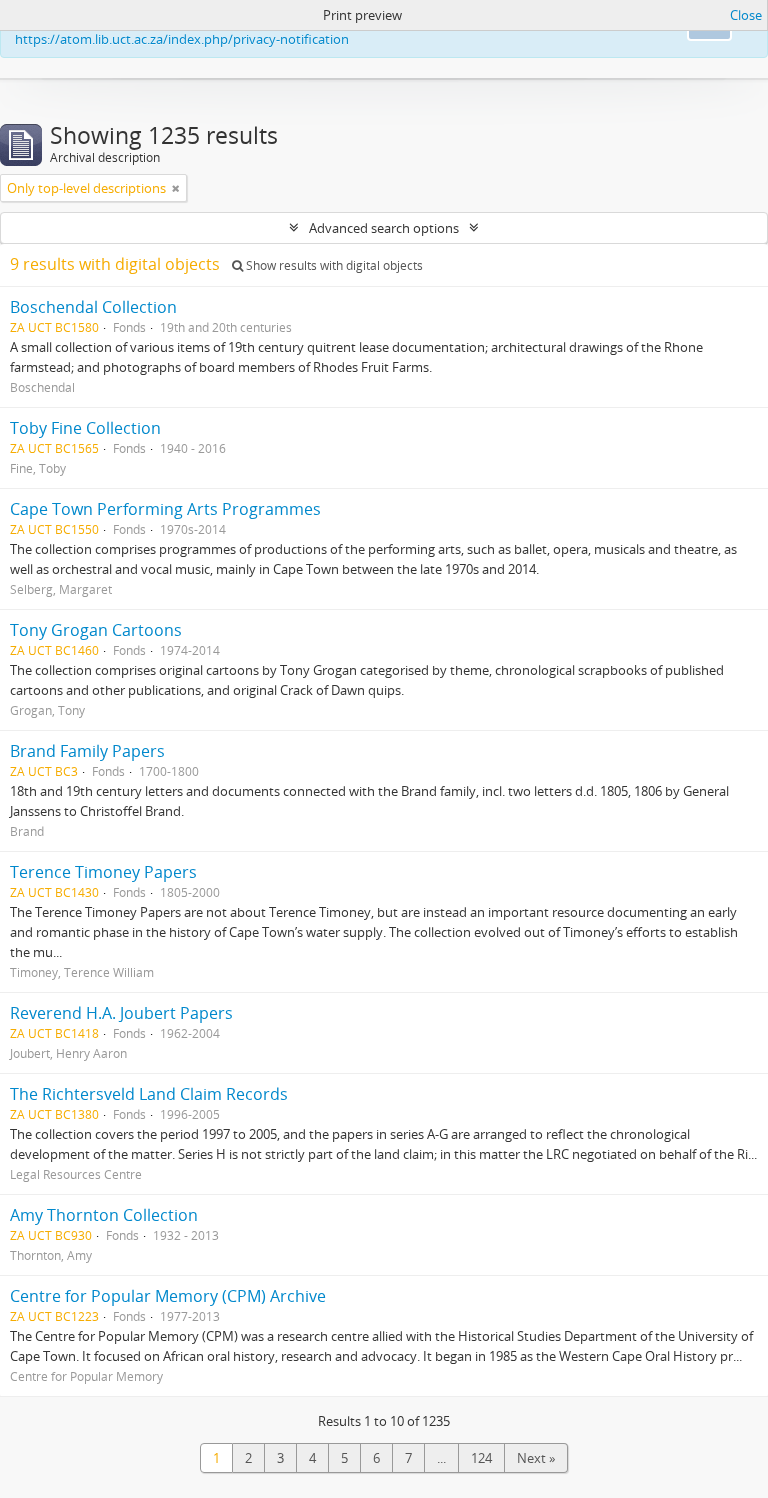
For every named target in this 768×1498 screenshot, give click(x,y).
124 (481, 1458)
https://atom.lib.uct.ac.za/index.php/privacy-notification (182, 39)
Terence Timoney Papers (103, 872)
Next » (536, 1458)
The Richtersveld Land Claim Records (149, 1094)
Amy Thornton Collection (104, 1215)
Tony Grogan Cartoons (96, 630)
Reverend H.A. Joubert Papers (121, 1013)
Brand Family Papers (87, 751)
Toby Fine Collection (85, 428)
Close (746, 15)
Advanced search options (384, 228)
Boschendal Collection (93, 307)
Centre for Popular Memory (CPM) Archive (168, 1296)
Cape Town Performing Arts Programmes (165, 509)
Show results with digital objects (333, 265)
